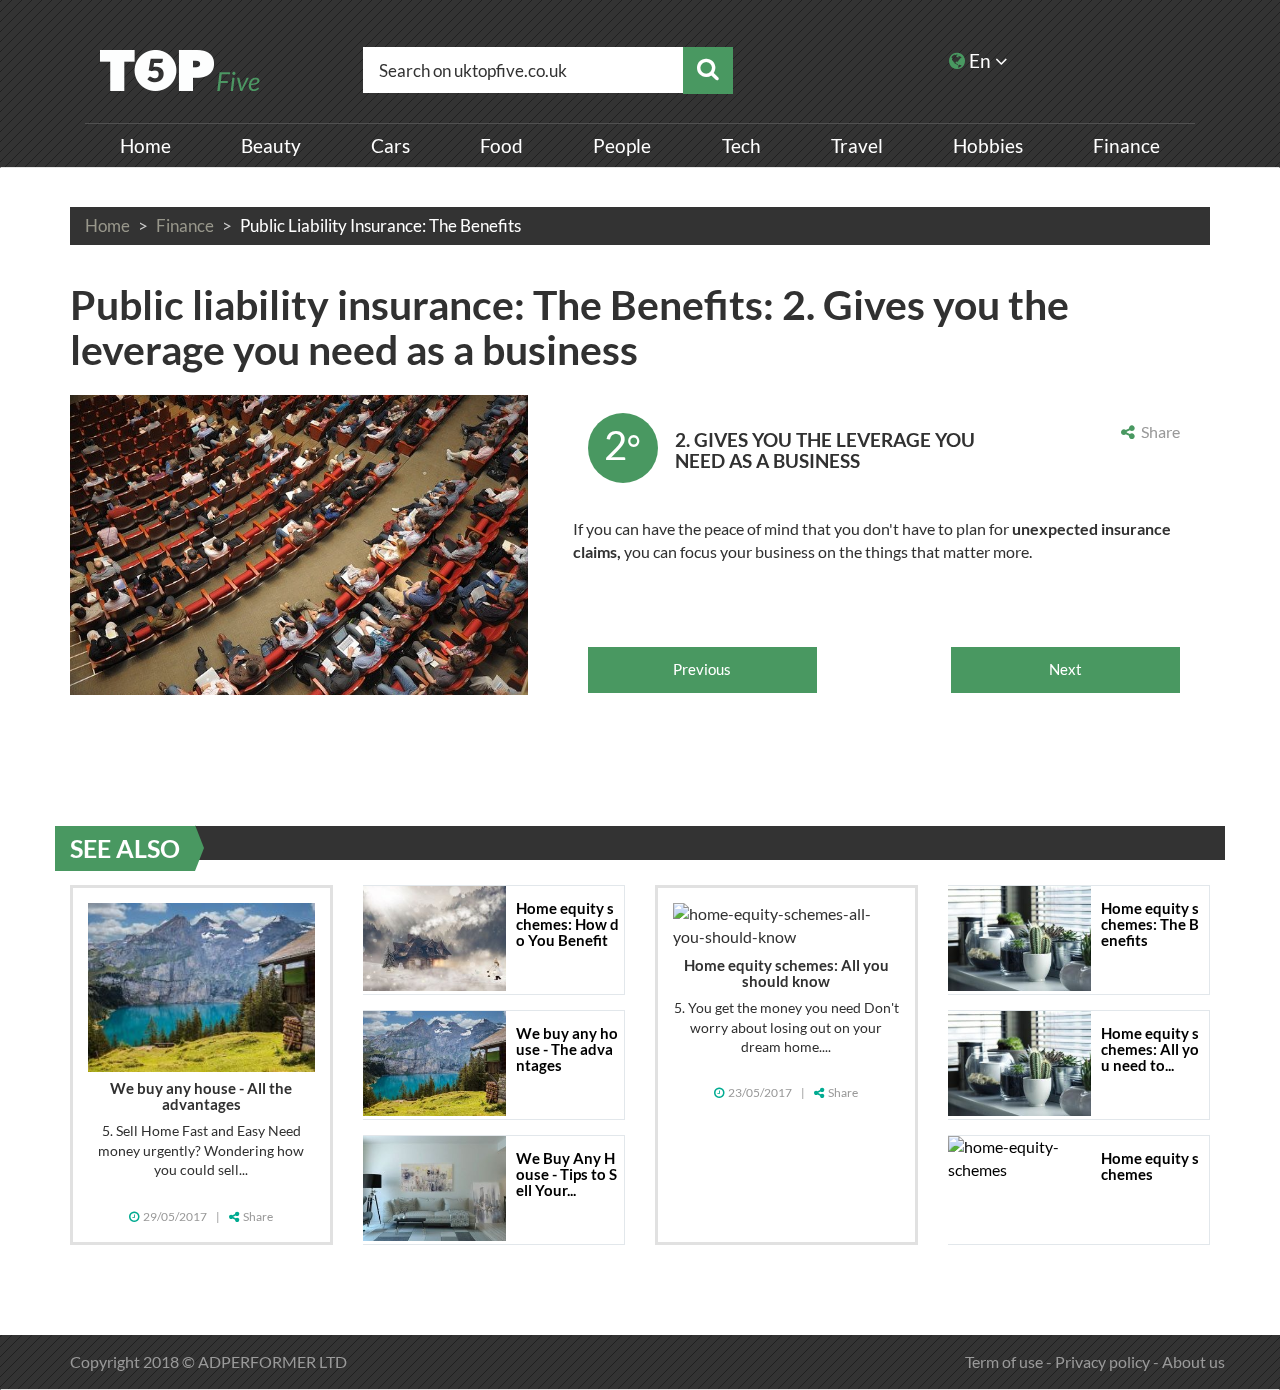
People (622, 145)
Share (1157, 431)
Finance (1126, 145)
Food (501, 145)
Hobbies (988, 145)
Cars (390, 145)
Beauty (271, 145)
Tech (741, 145)
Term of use (1004, 1361)
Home (145, 145)
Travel (857, 145)
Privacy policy (1102, 1361)
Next (1065, 669)
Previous (702, 669)
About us (1193, 1361)
